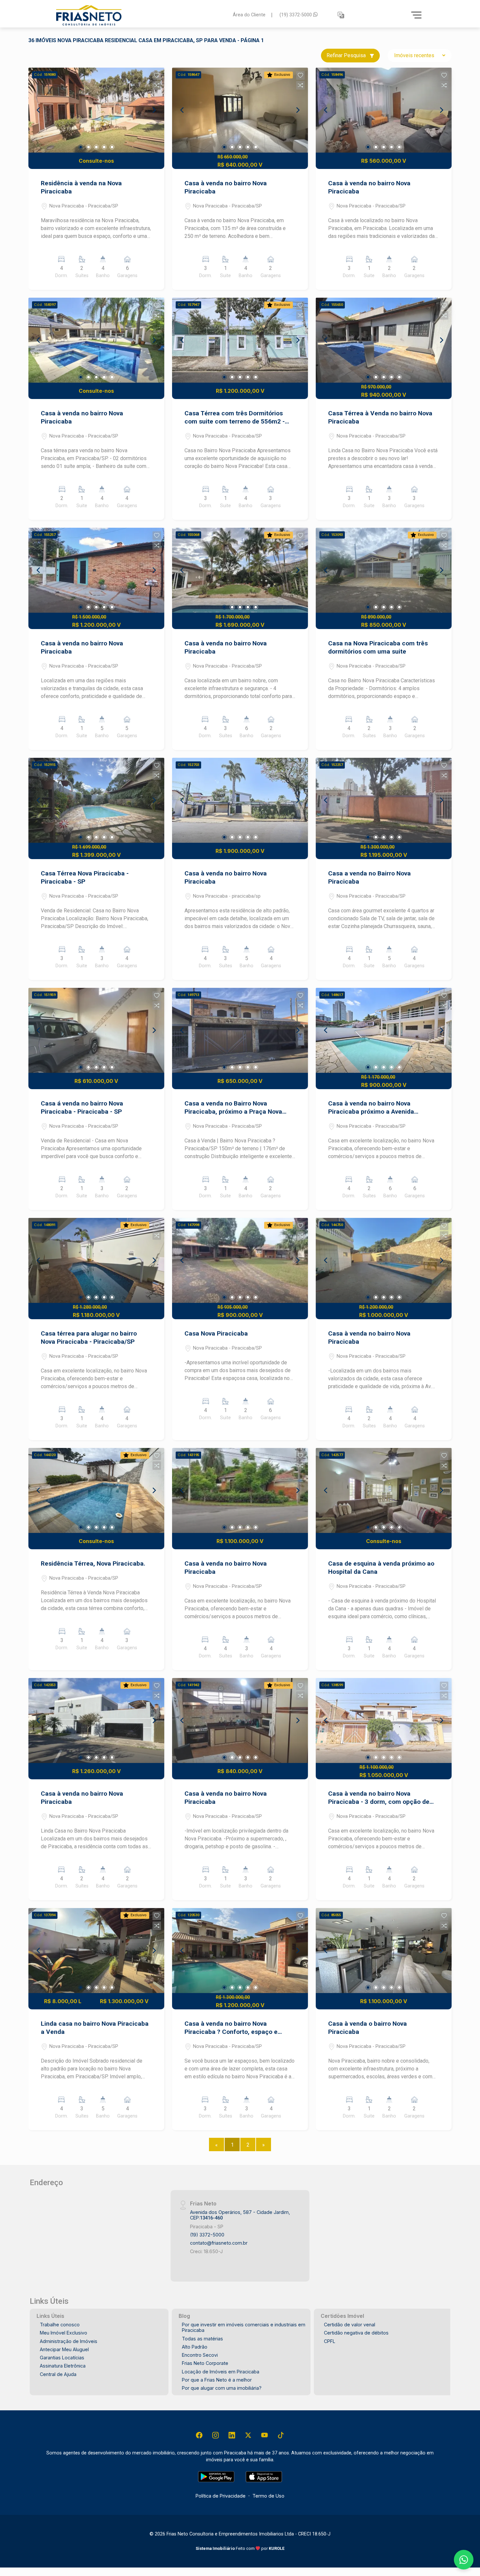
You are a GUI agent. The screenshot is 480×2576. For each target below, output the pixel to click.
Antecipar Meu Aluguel (64, 2349)
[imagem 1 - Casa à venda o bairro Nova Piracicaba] (384, 1951)
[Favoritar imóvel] (157, 75)
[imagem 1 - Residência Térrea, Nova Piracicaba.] (96, 1490)
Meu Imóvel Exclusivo (64, 2333)
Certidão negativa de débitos (356, 2333)
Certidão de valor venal (350, 2325)
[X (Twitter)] (248, 2435)
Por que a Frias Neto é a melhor (217, 2380)
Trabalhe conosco (60, 2325)
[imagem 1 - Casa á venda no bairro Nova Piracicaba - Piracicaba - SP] (96, 1030)
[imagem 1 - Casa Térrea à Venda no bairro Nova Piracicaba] (384, 340)
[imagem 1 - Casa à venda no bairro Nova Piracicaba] (240, 110)
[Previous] (39, 110)
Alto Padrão (195, 2347)
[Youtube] (264, 2435)
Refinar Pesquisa (347, 55)
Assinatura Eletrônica (63, 2366)
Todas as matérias (202, 2339)
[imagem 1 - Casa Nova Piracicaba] (240, 1260)
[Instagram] (216, 2435)
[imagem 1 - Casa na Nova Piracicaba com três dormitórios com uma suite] (384, 570)
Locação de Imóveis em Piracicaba (221, 2372)
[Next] (154, 110)
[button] (341, 15)
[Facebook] (199, 2435)
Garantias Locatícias (62, 2358)
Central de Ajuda (58, 2374)
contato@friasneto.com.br (219, 2243)
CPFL (330, 2341)
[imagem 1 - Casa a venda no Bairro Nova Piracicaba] (384, 800)
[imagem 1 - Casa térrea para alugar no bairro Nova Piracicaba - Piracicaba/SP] (96, 1260)
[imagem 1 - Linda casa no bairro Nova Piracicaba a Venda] (96, 1951)
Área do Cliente (249, 15)
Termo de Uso (268, 2496)
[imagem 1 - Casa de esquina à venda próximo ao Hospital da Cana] (384, 1490)
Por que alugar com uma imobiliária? (222, 2388)
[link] (140, 15)
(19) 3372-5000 (296, 15)
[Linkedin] (232, 2435)
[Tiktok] (281, 2435)
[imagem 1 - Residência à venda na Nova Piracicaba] (96, 110)
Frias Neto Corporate (205, 2363)
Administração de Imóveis (69, 2341)
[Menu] (416, 15)
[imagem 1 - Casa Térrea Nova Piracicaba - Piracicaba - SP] (96, 800)
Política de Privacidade (221, 2496)
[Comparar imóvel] (157, 85)
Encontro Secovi (200, 2355)
